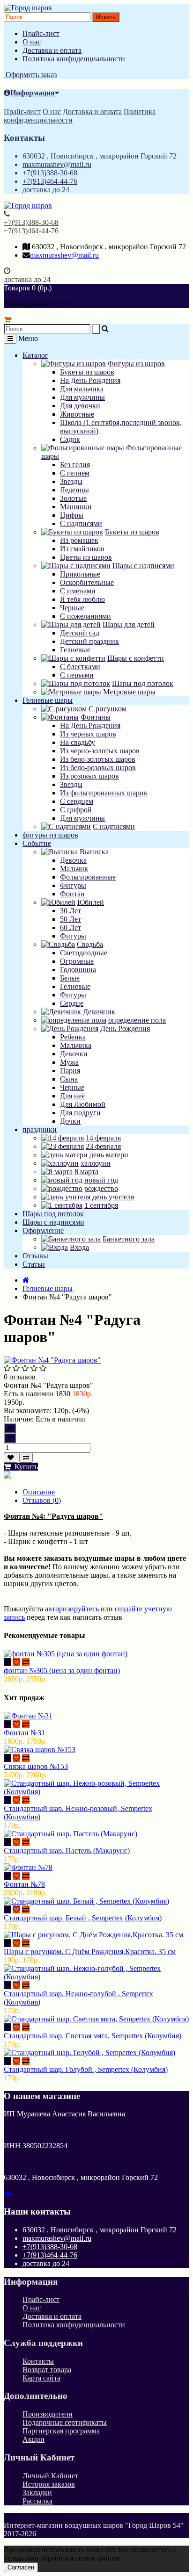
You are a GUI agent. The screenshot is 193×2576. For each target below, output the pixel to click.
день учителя (113, 1197)
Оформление (43, 1230)
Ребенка (73, 1037)
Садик (70, 439)
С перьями (77, 675)
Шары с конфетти (136, 658)
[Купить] (7, 1662)
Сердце (72, 1003)
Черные (72, 608)
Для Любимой (83, 1104)
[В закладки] (11, 1458)
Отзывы (35, 1256)
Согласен (21, 2567)
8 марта (86, 1172)
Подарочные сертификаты (65, 2422)
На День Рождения (90, 380)
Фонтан (72, 894)
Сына (69, 1079)
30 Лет (71, 911)
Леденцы (74, 490)
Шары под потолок (143, 683)
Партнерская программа (61, 2431)
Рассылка (37, 2501)
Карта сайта (41, 2378)
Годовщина (78, 970)
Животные (77, 414)
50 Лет (71, 919)
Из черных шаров (88, 734)
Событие (37, 843)
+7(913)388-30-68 (50, 173)
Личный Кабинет (50, 2476)
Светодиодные (84, 953)
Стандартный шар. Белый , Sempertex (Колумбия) (83, 1918)
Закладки (37, 2493)
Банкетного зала (129, 1239)
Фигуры (73, 885)
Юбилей (91, 902)
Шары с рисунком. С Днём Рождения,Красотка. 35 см (90, 1952)
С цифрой (76, 810)
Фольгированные (88, 877)
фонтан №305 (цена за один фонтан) (62, 1670)
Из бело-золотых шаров (98, 759)
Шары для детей (129, 624)
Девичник (99, 1012)
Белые (70, 978)
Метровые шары (129, 692)
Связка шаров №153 (36, 1766)
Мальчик (74, 869)
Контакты (38, 2361)
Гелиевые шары (48, 700)
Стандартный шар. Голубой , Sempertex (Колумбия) (86, 2069)
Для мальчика (82, 389)
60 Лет (71, 927)
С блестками (80, 667)
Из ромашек (79, 540)
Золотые (73, 498)
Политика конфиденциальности (74, 59)
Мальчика (76, 1045)
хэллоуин (96, 1163)
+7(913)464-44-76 (50, 181)
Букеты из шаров (87, 372)
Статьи (34, 1264)
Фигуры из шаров (136, 364)
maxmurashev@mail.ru (57, 164)
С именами (78, 591)
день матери (109, 1155)
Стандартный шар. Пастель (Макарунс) (67, 1851)
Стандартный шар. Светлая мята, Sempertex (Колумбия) (93, 2036)
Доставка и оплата (52, 50)
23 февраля (103, 1146)
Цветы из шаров (86, 557)
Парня (70, 1071)
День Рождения (125, 1028)
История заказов (49, 2484)
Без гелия (75, 465)
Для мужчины (82, 397)
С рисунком (108, 709)
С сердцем (77, 801)
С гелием (75, 473)
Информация (33, 93)
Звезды (71, 481)
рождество (101, 1188)
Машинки (76, 507)
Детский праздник (89, 641)
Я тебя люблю (82, 599)
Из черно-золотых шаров (100, 751)
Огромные (77, 961)
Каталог (35, 355)
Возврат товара (47, 2370)
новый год (101, 1180)
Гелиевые (75, 650)
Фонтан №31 (24, 1733)
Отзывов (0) (42, 1500)
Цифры (72, 515)
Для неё (72, 1096)
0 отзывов (20, 1377)
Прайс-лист (41, 33)
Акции (33, 2439)
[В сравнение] (26, 1458)
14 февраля (103, 1138)
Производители (48, 2414)
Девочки (74, 1054)
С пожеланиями (85, 616)
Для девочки (80, 406)
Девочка (73, 860)
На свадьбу (78, 742)
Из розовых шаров (89, 776)
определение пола (137, 1020)
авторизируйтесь (72, 1609)
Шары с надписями (143, 566)
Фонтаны (96, 717)
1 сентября (101, 1205)
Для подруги (80, 1113)
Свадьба (90, 944)
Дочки (70, 1121)
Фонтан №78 (24, 1884)
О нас (32, 42)
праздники (40, 1129)
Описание (39, 1492)
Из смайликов (82, 549)
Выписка (94, 852)
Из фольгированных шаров (104, 793)
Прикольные (80, 574)
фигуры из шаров (50, 835)
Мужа (69, 1062)
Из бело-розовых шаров (98, 768)
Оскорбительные (87, 582)
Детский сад (80, 633)
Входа (79, 1247)
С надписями (81, 523)
